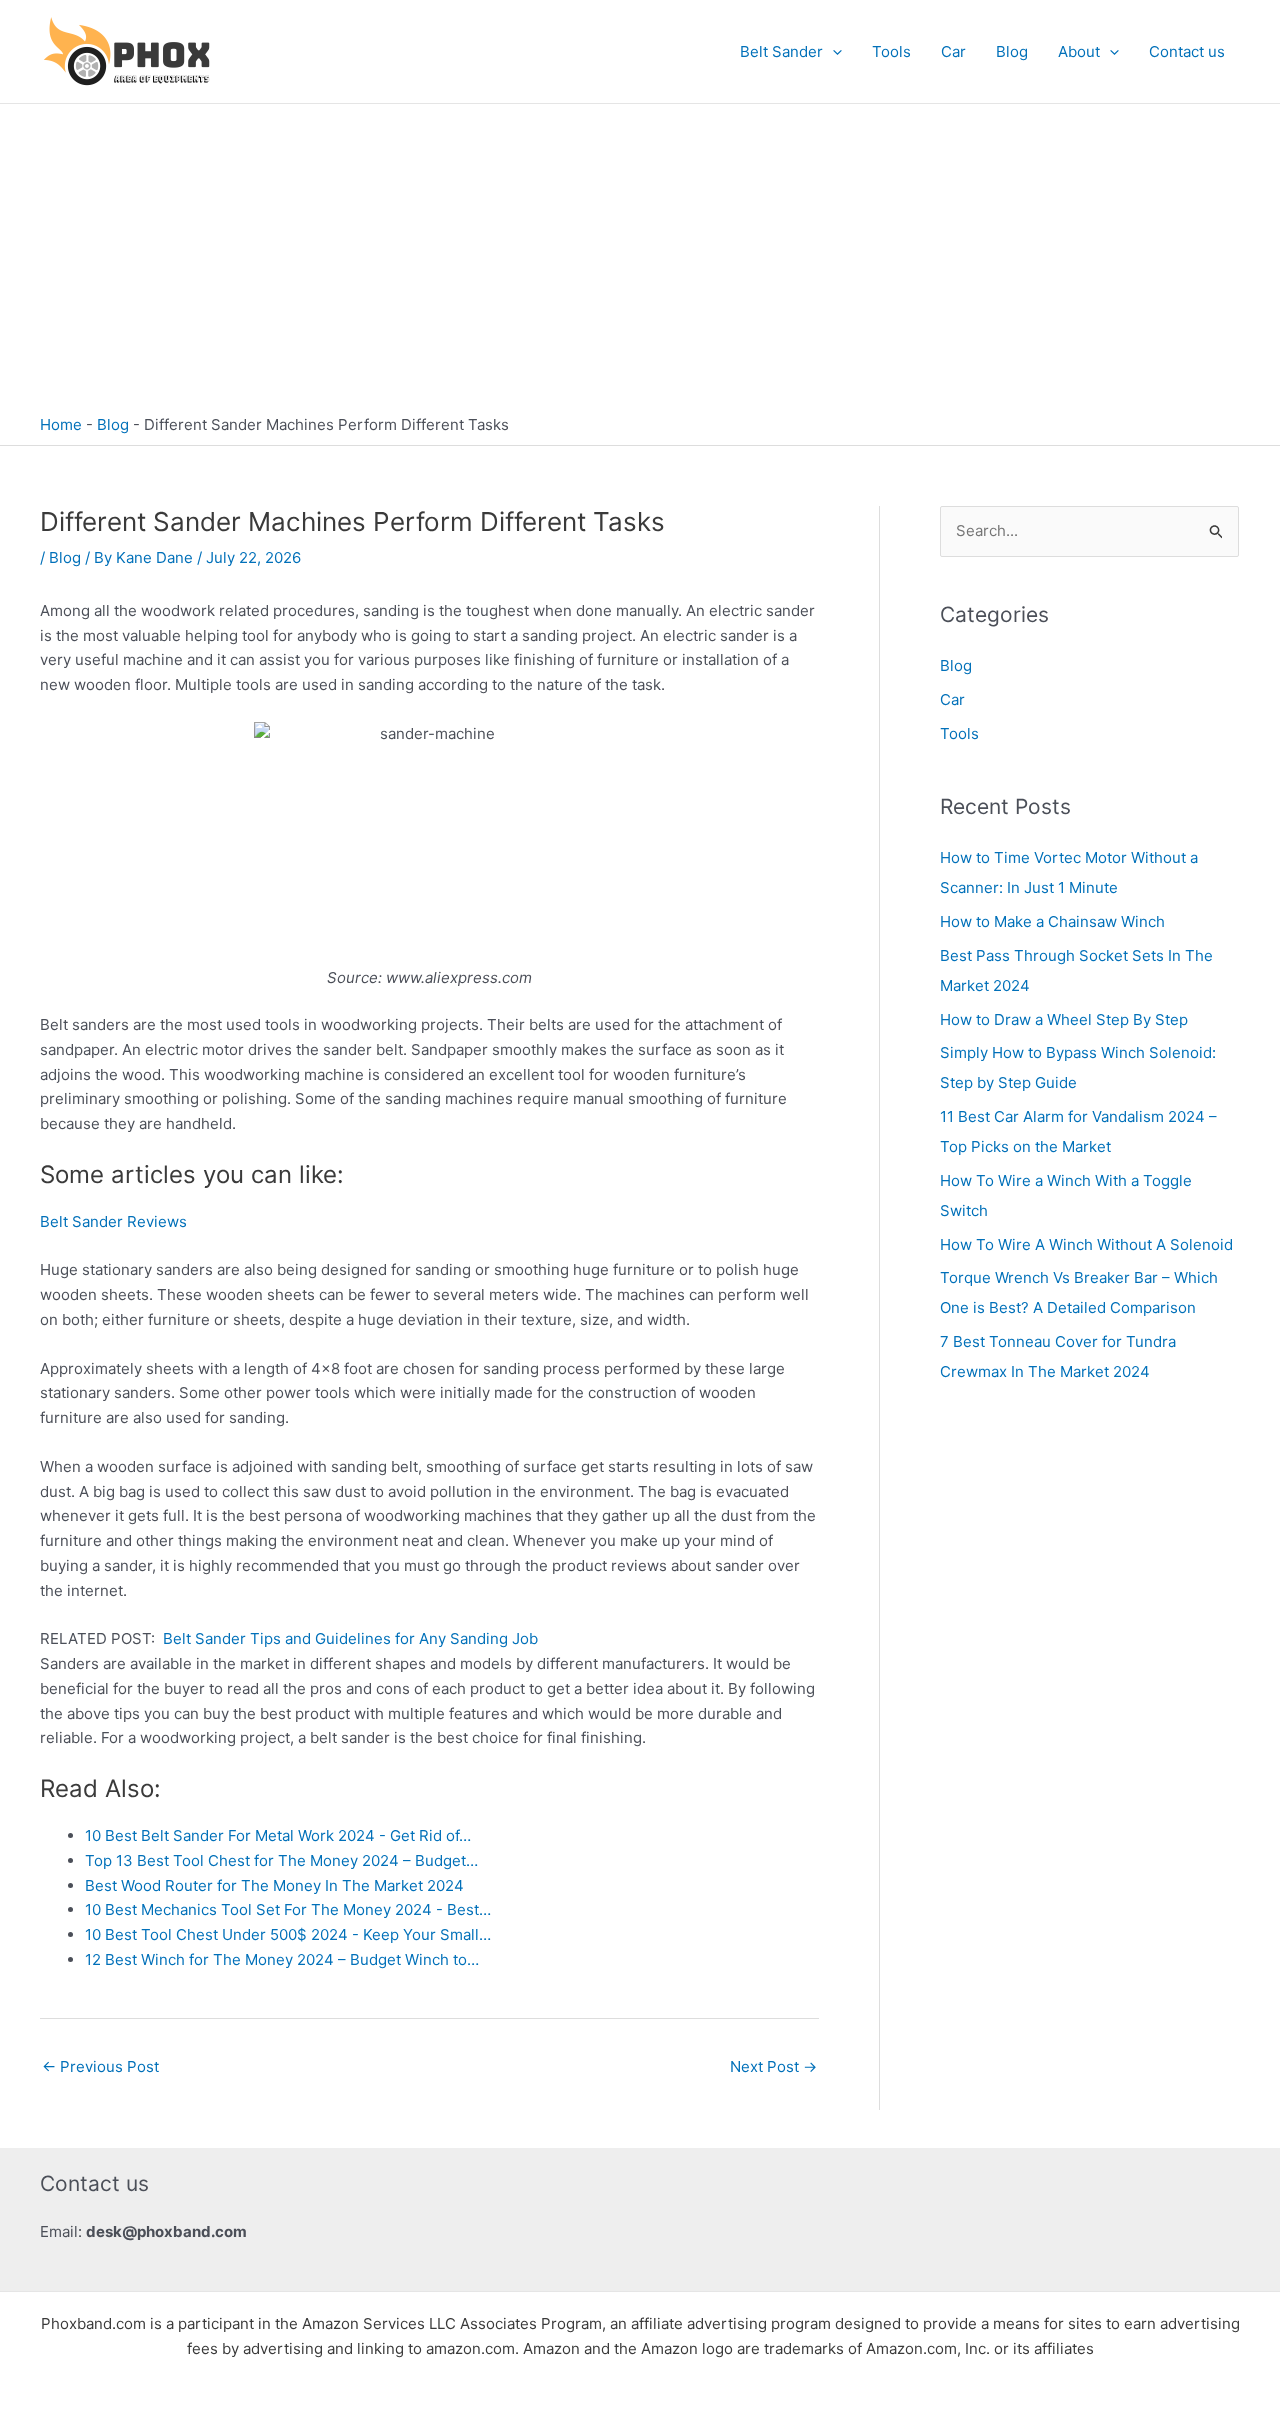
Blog (1012, 51)
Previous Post (100, 2066)
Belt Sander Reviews (113, 1221)
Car (953, 51)
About (1079, 51)
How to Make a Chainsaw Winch (1052, 921)
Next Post (773, 2066)
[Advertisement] (640, 254)
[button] (832, 52)
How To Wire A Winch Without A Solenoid (1086, 1244)
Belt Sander (781, 51)
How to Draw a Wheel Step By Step (1064, 1019)
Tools (891, 51)
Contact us (1187, 51)
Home (61, 424)
